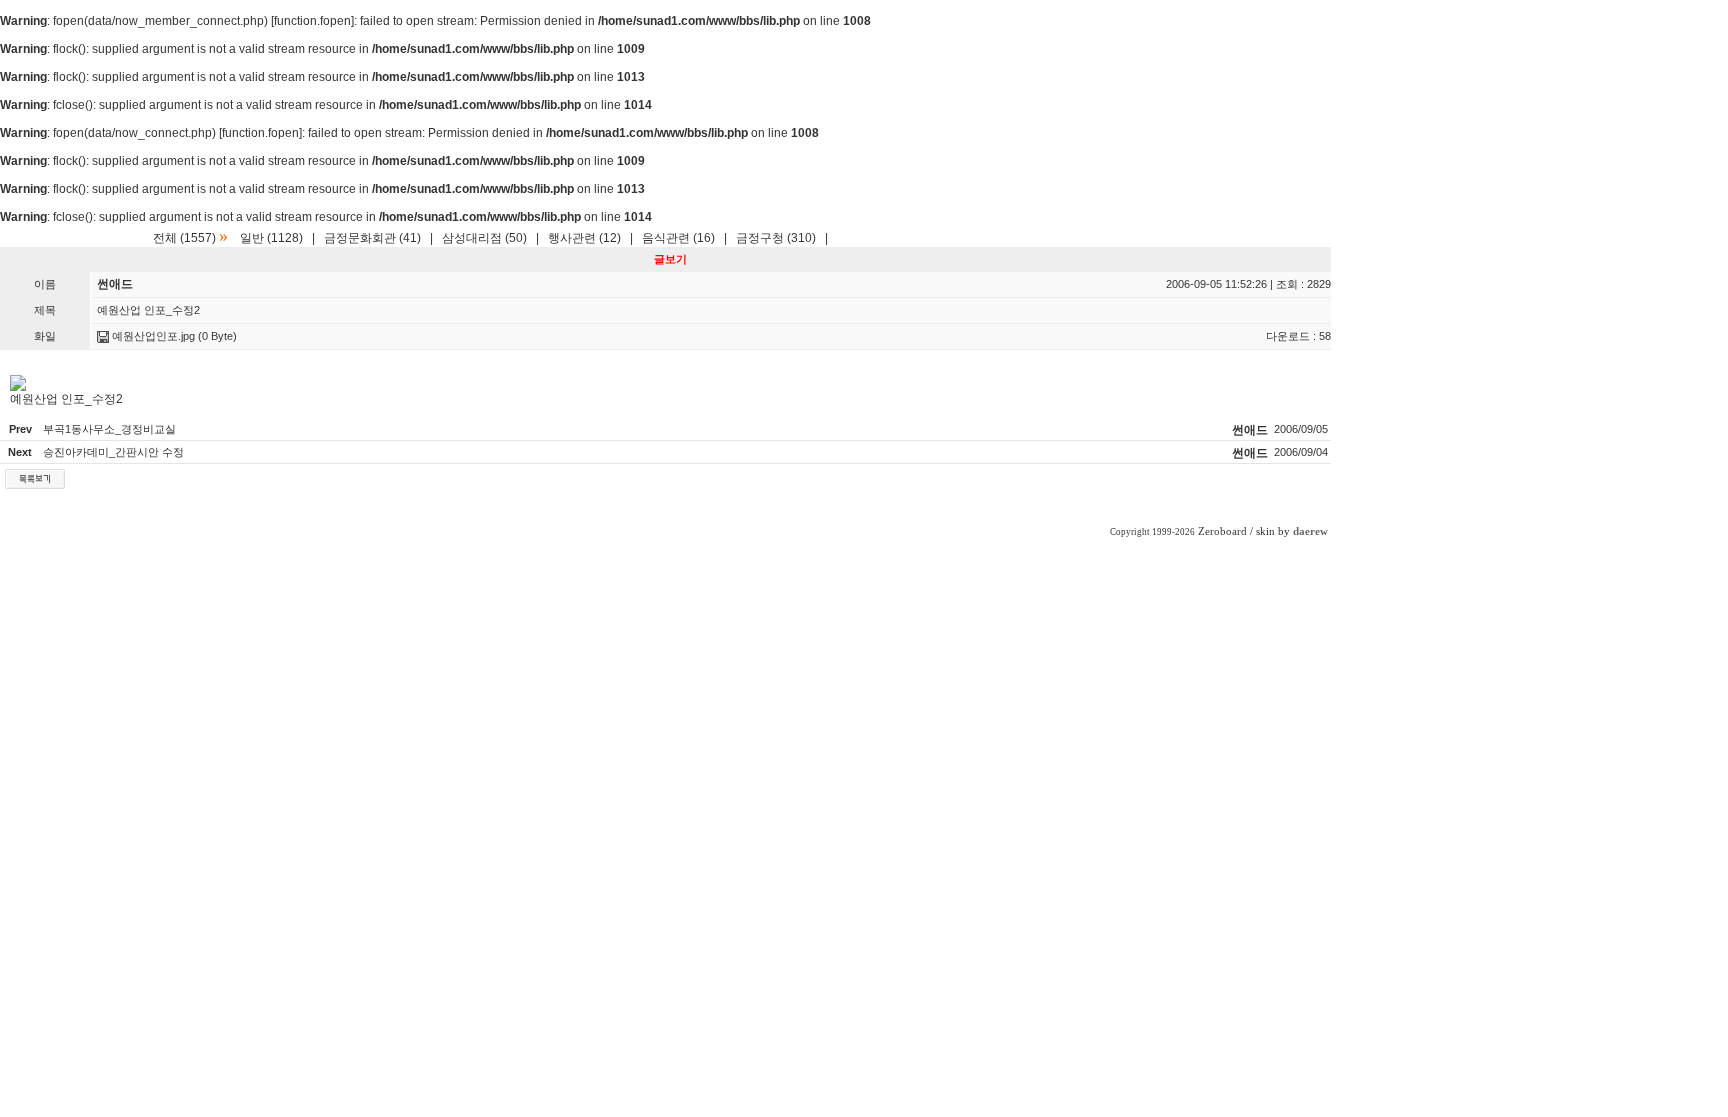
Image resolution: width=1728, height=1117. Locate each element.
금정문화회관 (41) (372, 238)
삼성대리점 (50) (484, 238)
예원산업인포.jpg (152, 336)
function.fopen (312, 21)
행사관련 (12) (584, 238)
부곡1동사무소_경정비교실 (109, 429)
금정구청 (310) (776, 238)
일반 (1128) (271, 238)
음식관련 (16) (678, 238)
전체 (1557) (184, 238)
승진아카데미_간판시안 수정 (113, 452)
